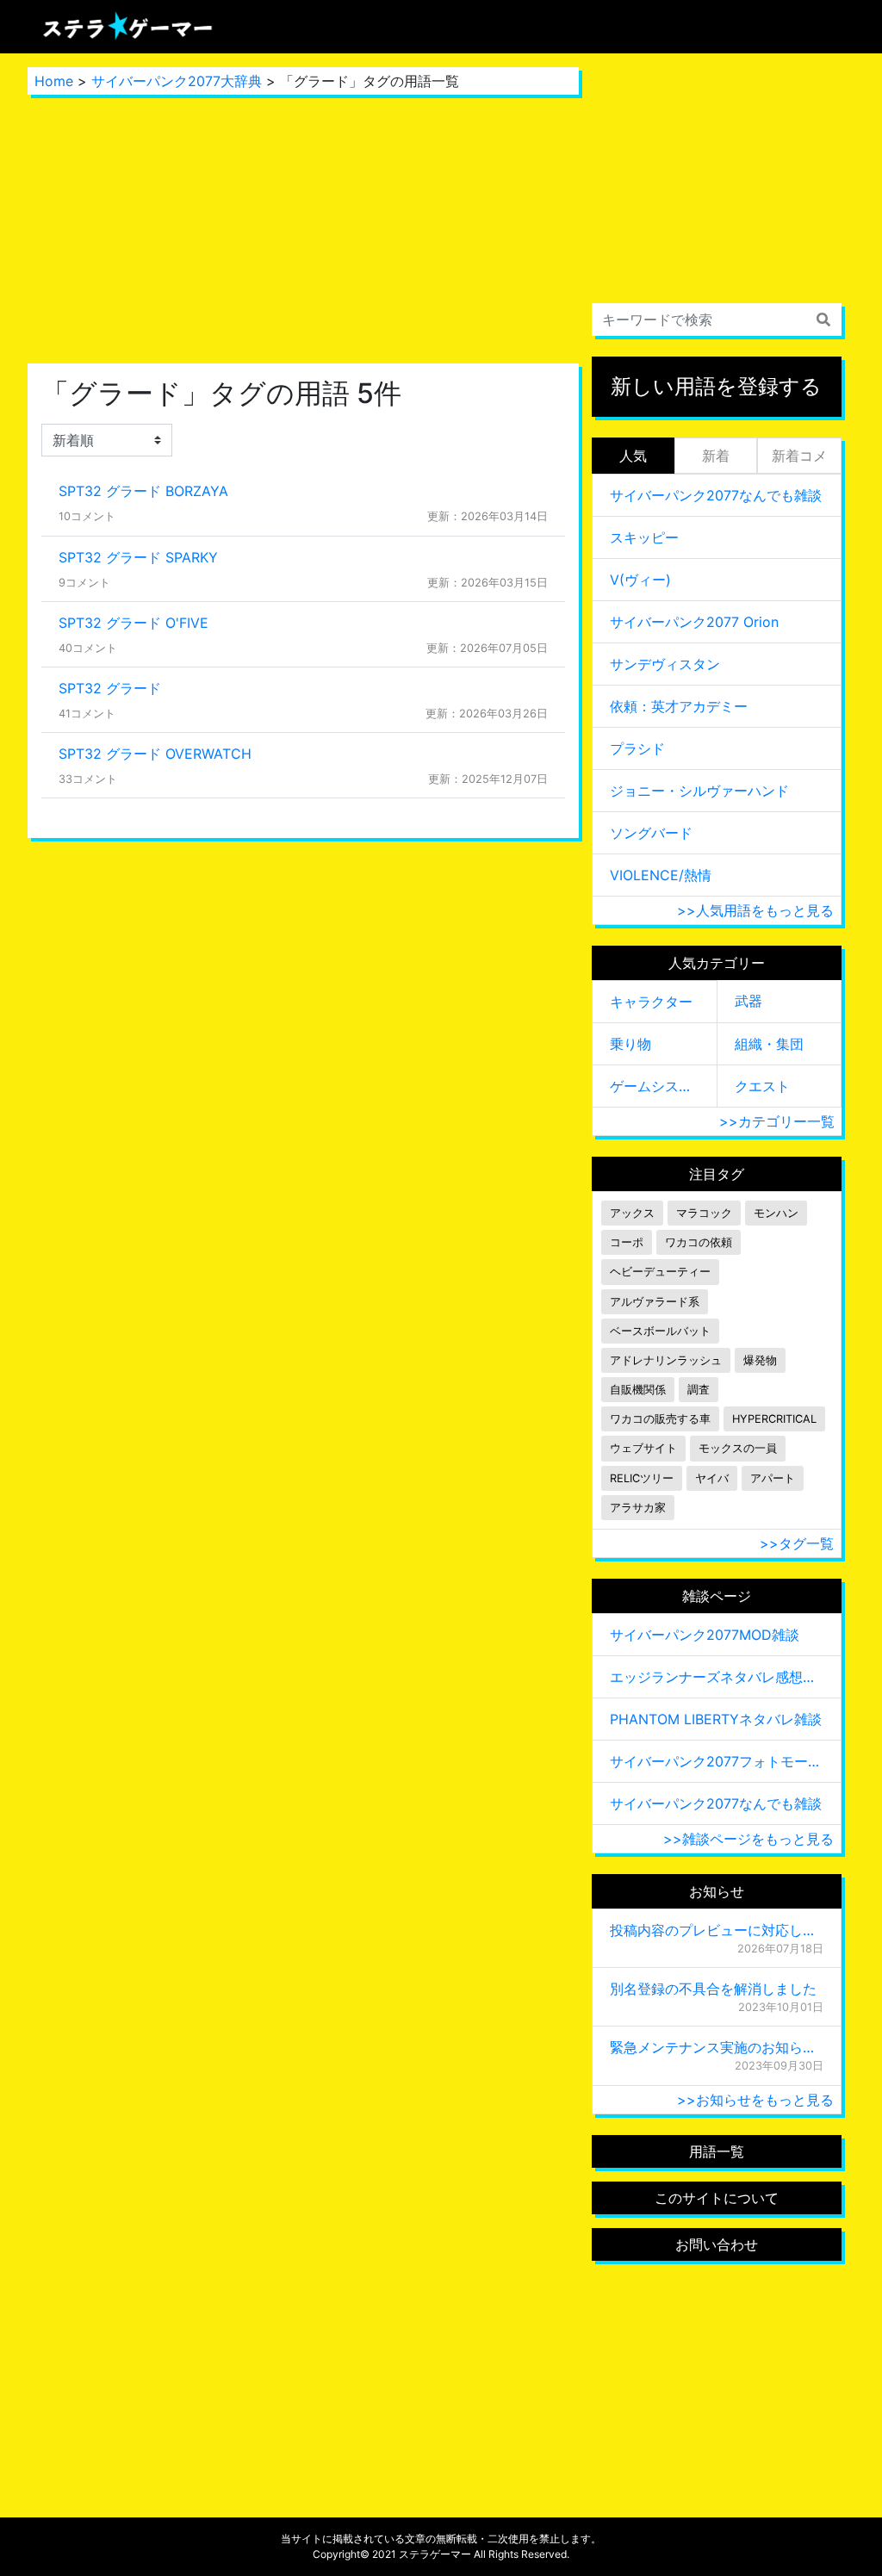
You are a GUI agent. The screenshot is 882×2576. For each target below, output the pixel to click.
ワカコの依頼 (699, 1242)
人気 (633, 456)
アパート (773, 1478)
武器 (748, 1001)
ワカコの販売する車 (660, 1419)
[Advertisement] (303, 229)
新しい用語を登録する (716, 386)
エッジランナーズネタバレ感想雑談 (717, 1677)
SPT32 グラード (110, 688)
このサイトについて (717, 2198)
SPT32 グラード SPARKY (138, 557)
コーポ (627, 1242)
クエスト (762, 1086)
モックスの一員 (738, 1448)
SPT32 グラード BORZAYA (143, 491)
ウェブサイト (643, 1448)
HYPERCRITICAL (774, 1419)
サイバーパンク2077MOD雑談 (705, 1635)
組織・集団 (769, 1044)
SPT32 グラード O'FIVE (134, 623)
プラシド (637, 748)
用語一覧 (717, 2151)
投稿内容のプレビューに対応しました (717, 1930)
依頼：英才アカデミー (679, 706)
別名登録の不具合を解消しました (713, 1989)
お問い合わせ (717, 2244)
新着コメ (799, 456)
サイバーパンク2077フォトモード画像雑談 (717, 1761)
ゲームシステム (655, 1086)
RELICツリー (642, 1478)
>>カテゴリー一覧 (777, 1121)
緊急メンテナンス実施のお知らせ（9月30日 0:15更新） (717, 2047)
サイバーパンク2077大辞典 (177, 81)
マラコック (704, 1213)
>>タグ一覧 (797, 1543)
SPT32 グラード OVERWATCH (155, 754)
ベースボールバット (660, 1331)
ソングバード (651, 833)
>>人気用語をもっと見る (755, 910)
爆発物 (760, 1360)
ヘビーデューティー (660, 1272)
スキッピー (644, 537)
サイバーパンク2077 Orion (694, 622)
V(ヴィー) (640, 580)
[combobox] (717, 320)
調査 (699, 1390)
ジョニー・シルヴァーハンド (699, 791)
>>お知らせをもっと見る (755, 2100)
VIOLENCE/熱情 (661, 875)
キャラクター (651, 1002)
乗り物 (630, 1044)
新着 (716, 456)
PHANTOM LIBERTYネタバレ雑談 (716, 1719)
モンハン (776, 1213)
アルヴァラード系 (655, 1302)
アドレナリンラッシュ (666, 1360)
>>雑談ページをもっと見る (748, 1839)
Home (54, 81)
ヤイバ (712, 1478)
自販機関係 (638, 1390)
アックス (632, 1213)
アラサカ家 (638, 1508)
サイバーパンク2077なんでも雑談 (716, 495)
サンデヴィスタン (665, 664)
